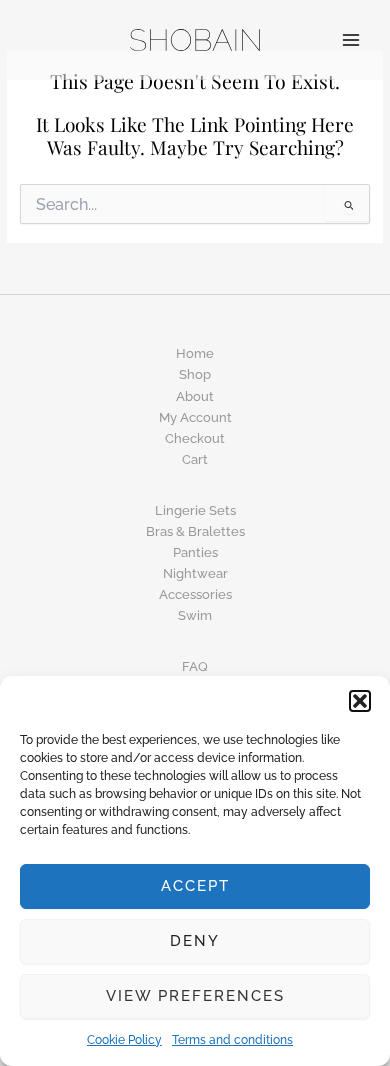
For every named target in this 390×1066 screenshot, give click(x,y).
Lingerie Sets (195, 510)
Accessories (195, 594)
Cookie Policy (124, 1040)
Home (195, 353)
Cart (195, 459)
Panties (195, 552)
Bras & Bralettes (195, 531)
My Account (195, 417)
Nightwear (195, 573)
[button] (360, 701)
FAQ (195, 666)
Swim (195, 615)
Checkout (195, 438)
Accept (195, 886)
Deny (195, 941)
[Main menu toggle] (351, 40)
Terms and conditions (232, 1040)
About (195, 396)
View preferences (195, 996)
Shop (195, 374)
